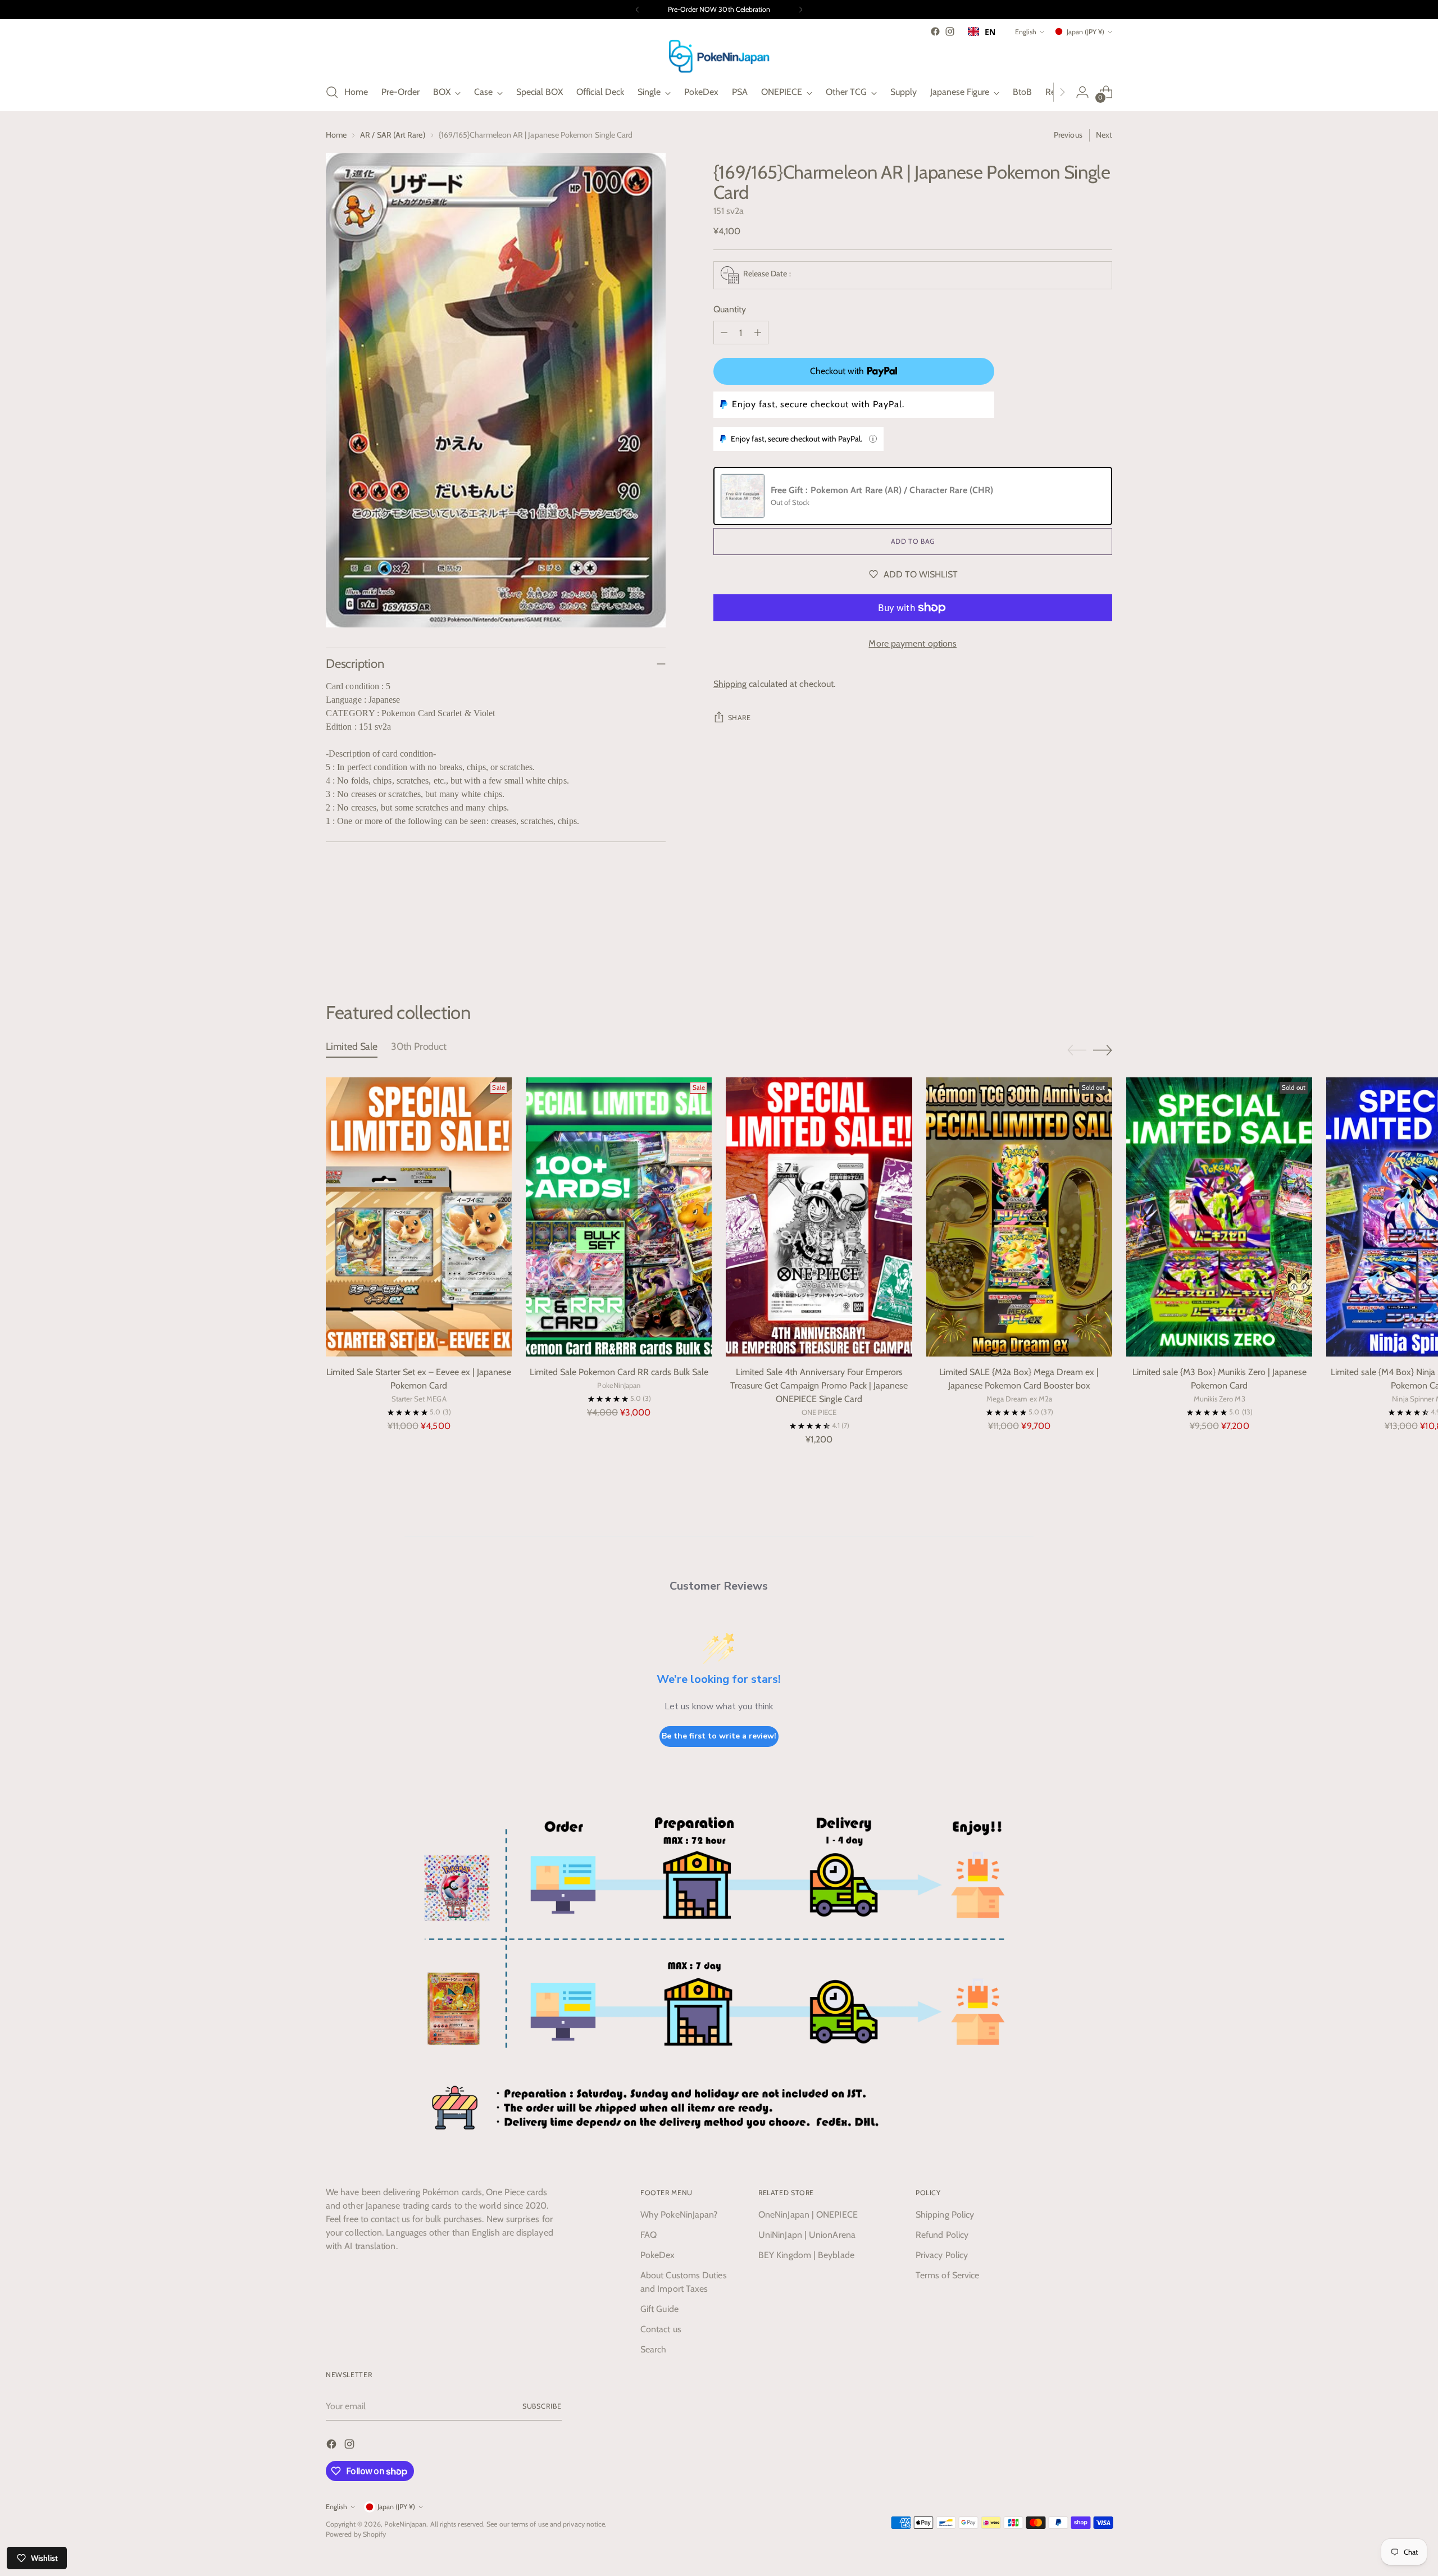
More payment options (913, 643)
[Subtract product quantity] (724, 333)
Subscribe (542, 2406)
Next (1104, 135)
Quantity (730, 309)
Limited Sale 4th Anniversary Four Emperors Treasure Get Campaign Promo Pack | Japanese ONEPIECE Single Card (819, 1385)
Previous (1068, 135)
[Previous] (638, 10)
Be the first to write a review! (719, 1736)
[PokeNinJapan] (719, 56)
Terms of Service (947, 2275)
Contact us (661, 2329)
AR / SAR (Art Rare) (392, 135)
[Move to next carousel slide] (1103, 941)
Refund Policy (942, 2235)
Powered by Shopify (356, 2534)
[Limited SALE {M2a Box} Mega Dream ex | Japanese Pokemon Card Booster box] (1019, 1217)
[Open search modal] (332, 92)
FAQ (649, 2235)
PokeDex (658, 2255)
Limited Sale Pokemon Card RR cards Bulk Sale (619, 1372)
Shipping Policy (945, 2215)
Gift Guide (659, 2309)
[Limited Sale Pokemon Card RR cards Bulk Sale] (619, 1217)
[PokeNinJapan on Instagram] (950, 31)
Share (740, 718)
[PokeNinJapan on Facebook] (935, 31)
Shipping (730, 684)
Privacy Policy (942, 2255)
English (1026, 32)
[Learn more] (873, 439)
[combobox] (982, 31)
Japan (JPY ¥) (1086, 32)
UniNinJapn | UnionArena (807, 2235)
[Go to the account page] (1082, 92)
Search (653, 2349)
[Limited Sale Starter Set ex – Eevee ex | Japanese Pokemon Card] (419, 1217)
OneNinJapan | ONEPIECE (808, 2215)
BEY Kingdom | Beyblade (806, 2255)
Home (336, 135)
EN (990, 32)
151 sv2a (729, 211)
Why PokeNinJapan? (679, 2215)
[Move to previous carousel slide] (1077, 941)
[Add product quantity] (758, 333)
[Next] (800, 10)
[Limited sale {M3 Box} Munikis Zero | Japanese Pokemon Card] (1219, 1217)
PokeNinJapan (405, 2524)
